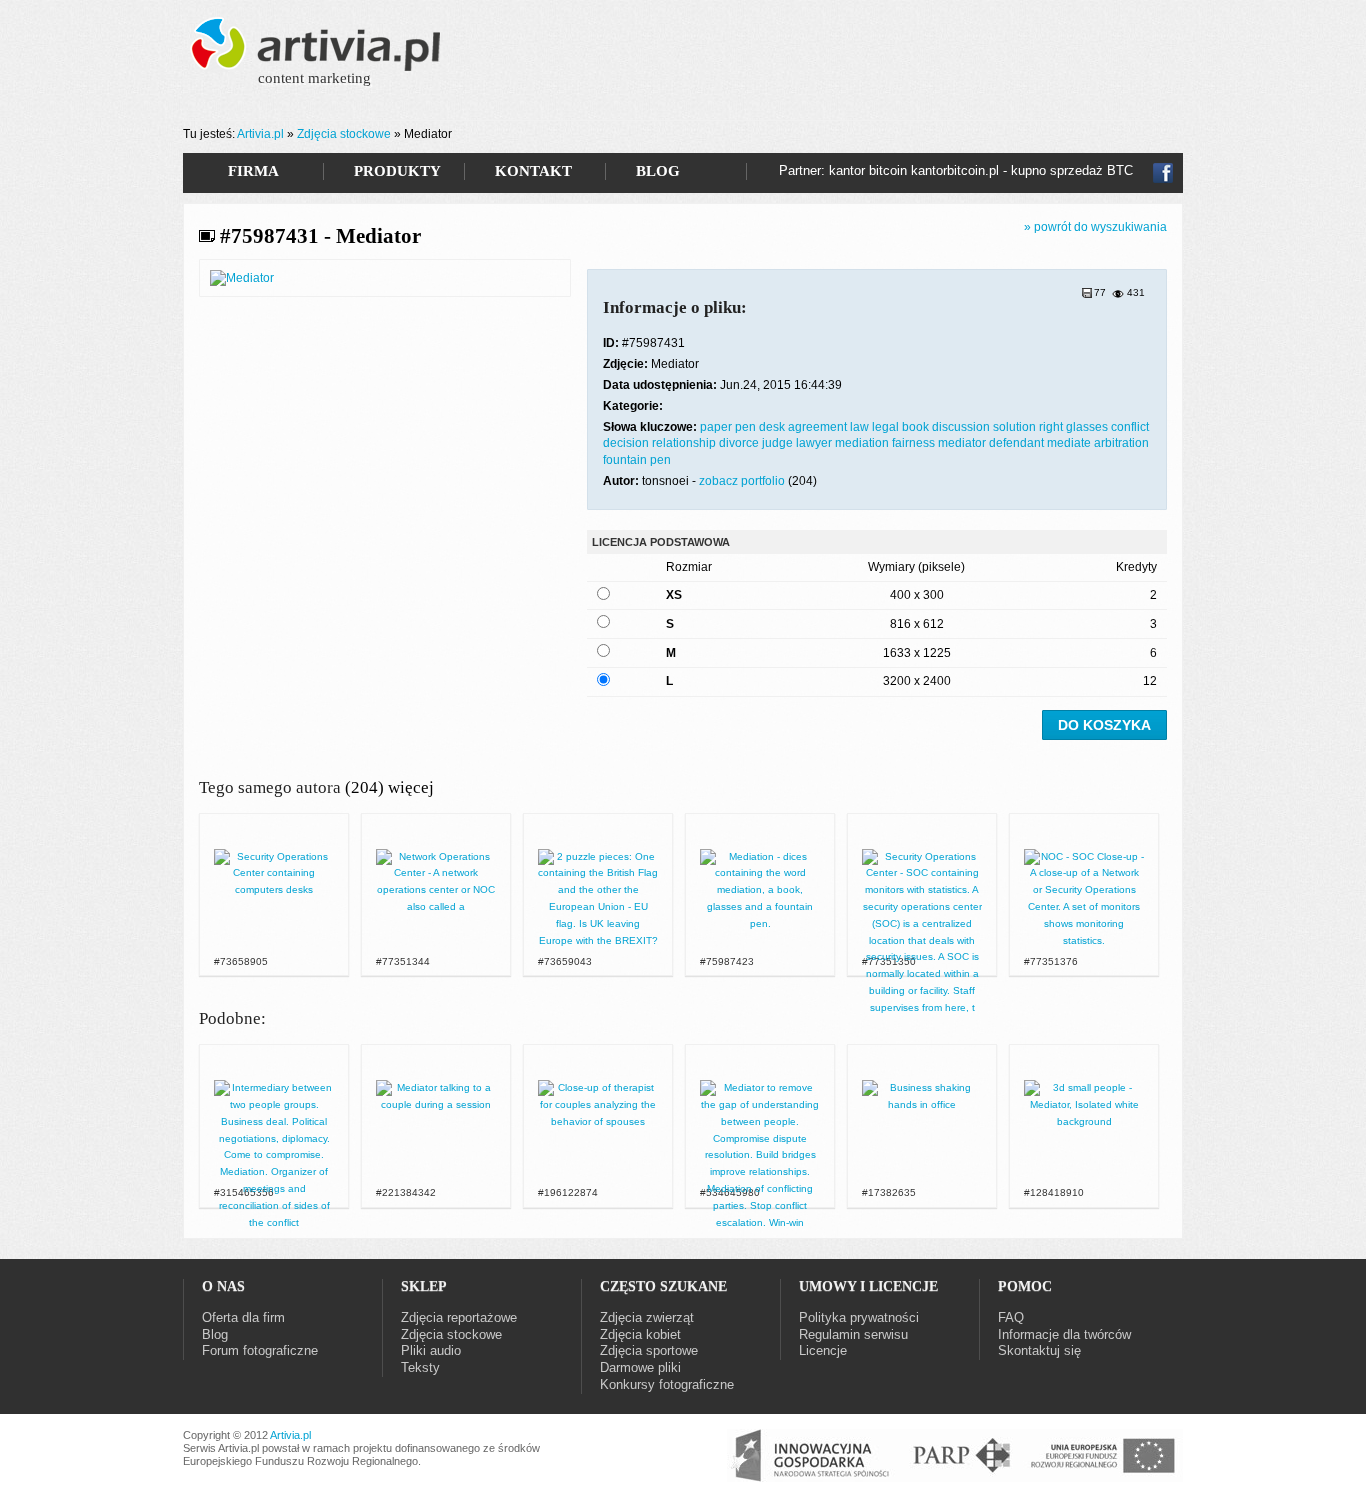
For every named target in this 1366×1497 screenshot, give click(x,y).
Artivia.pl (260, 134)
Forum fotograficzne (260, 1350)
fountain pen (637, 460)
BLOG (658, 171)
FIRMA (253, 171)
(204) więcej (389, 787)
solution (1016, 427)
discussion (962, 427)
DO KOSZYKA (1104, 725)
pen (747, 427)
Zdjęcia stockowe (344, 134)
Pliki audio (431, 1350)
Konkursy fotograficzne (667, 1384)
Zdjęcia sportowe (649, 1350)
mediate (1070, 443)
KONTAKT (533, 171)
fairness (915, 443)
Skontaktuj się (1039, 1350)
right (1052, 427)
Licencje (823, 1350)
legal (887, 427)
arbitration (1121, 443)
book (917, 427)
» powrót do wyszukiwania (1095, 227)
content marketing (314, 78)
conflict (1130, 427)
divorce (740, 443)
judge (779, 443)
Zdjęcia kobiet (640, 1334)
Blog (215, 1334)
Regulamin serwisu (853, 1334)
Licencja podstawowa (661, 542)
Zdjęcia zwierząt (647, 1317)
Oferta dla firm (243, 1317)
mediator (963, 443)
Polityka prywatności (859, 1317)
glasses (1088, 427)
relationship (685, 443)
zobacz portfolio (742, 481)
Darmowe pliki (640, 1367)
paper (717, 427)
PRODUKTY (397, 171)
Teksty (420, 1367)
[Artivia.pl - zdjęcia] (318, 57)
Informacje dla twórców (1064, 1334)
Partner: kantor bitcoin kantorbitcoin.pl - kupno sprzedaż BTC (956, 170)
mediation (863, 443)
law (861, 427)
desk (773, 427)
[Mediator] (242, 278)
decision (627, 443)
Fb (1163, 173)
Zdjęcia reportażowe (459, 1317)
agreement (819, 427)
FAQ (1011, 1317)
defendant (1018, 443)
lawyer (815, 443)
